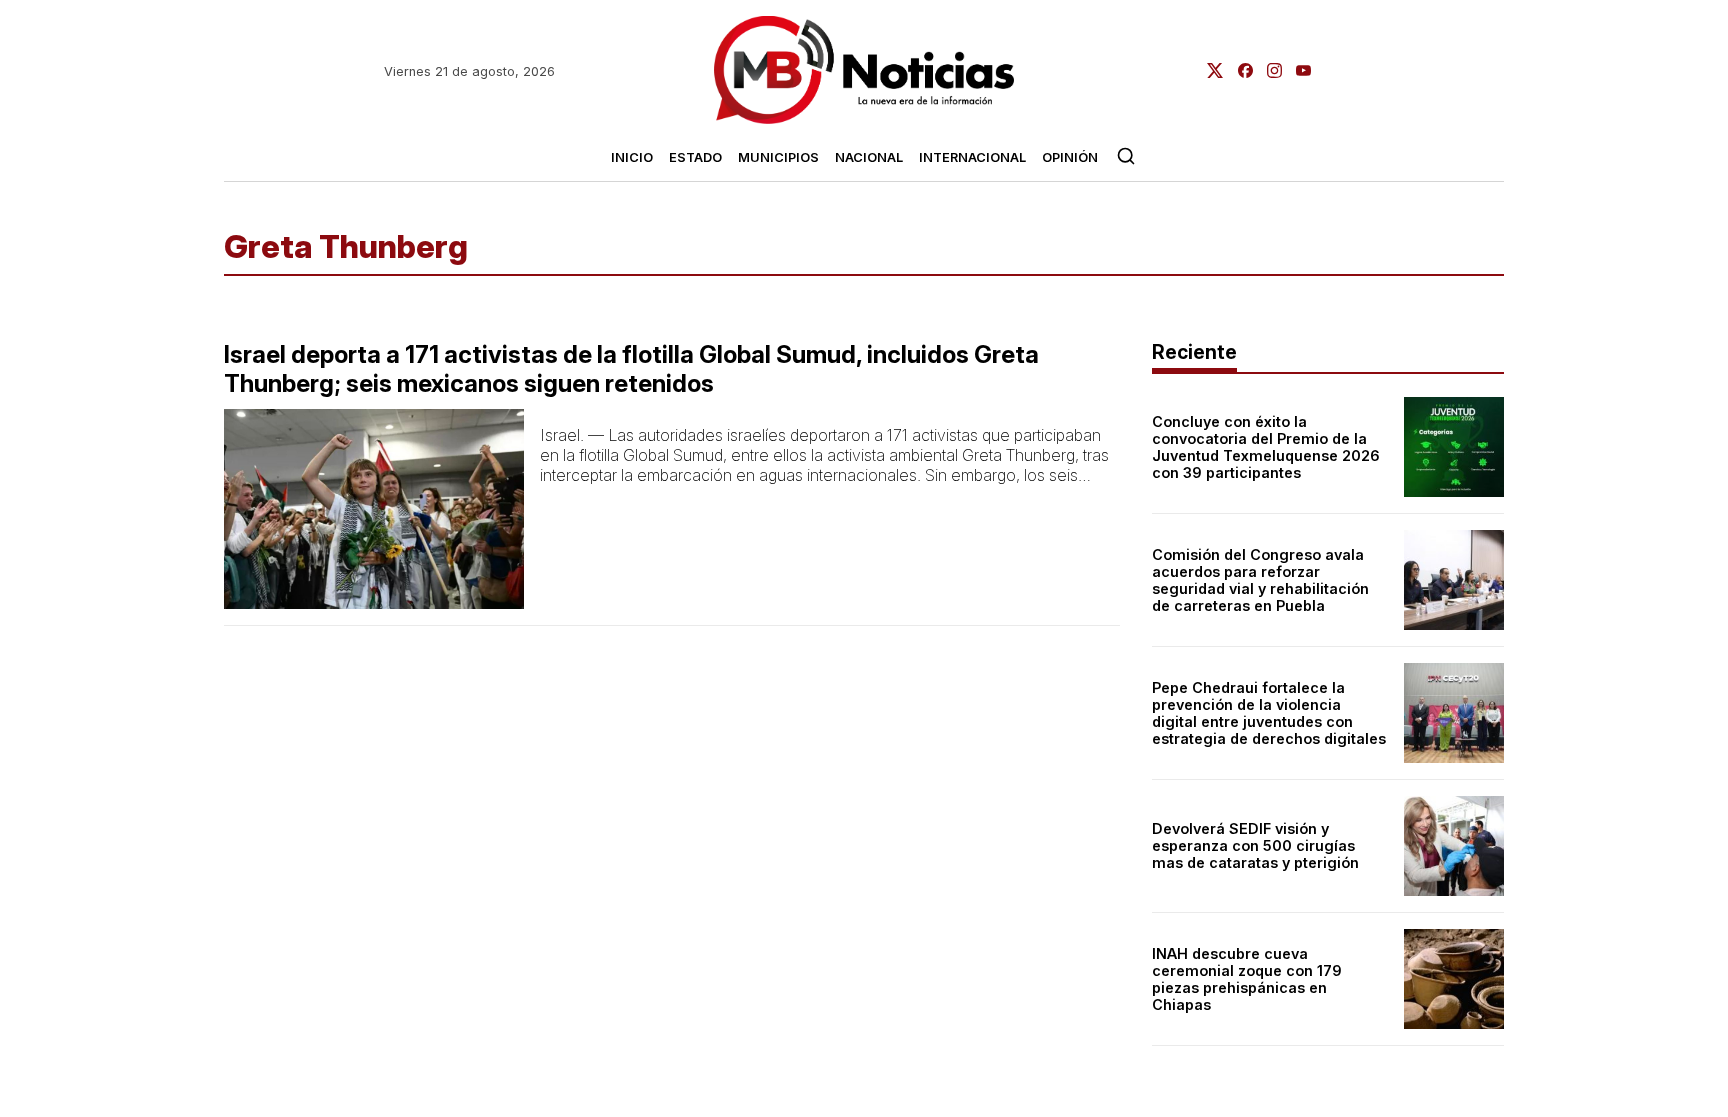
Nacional (869, 157)
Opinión (1070, 157)
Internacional (972, 157)
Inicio (632, 157)
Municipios (778, 157)
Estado (695, 157)
